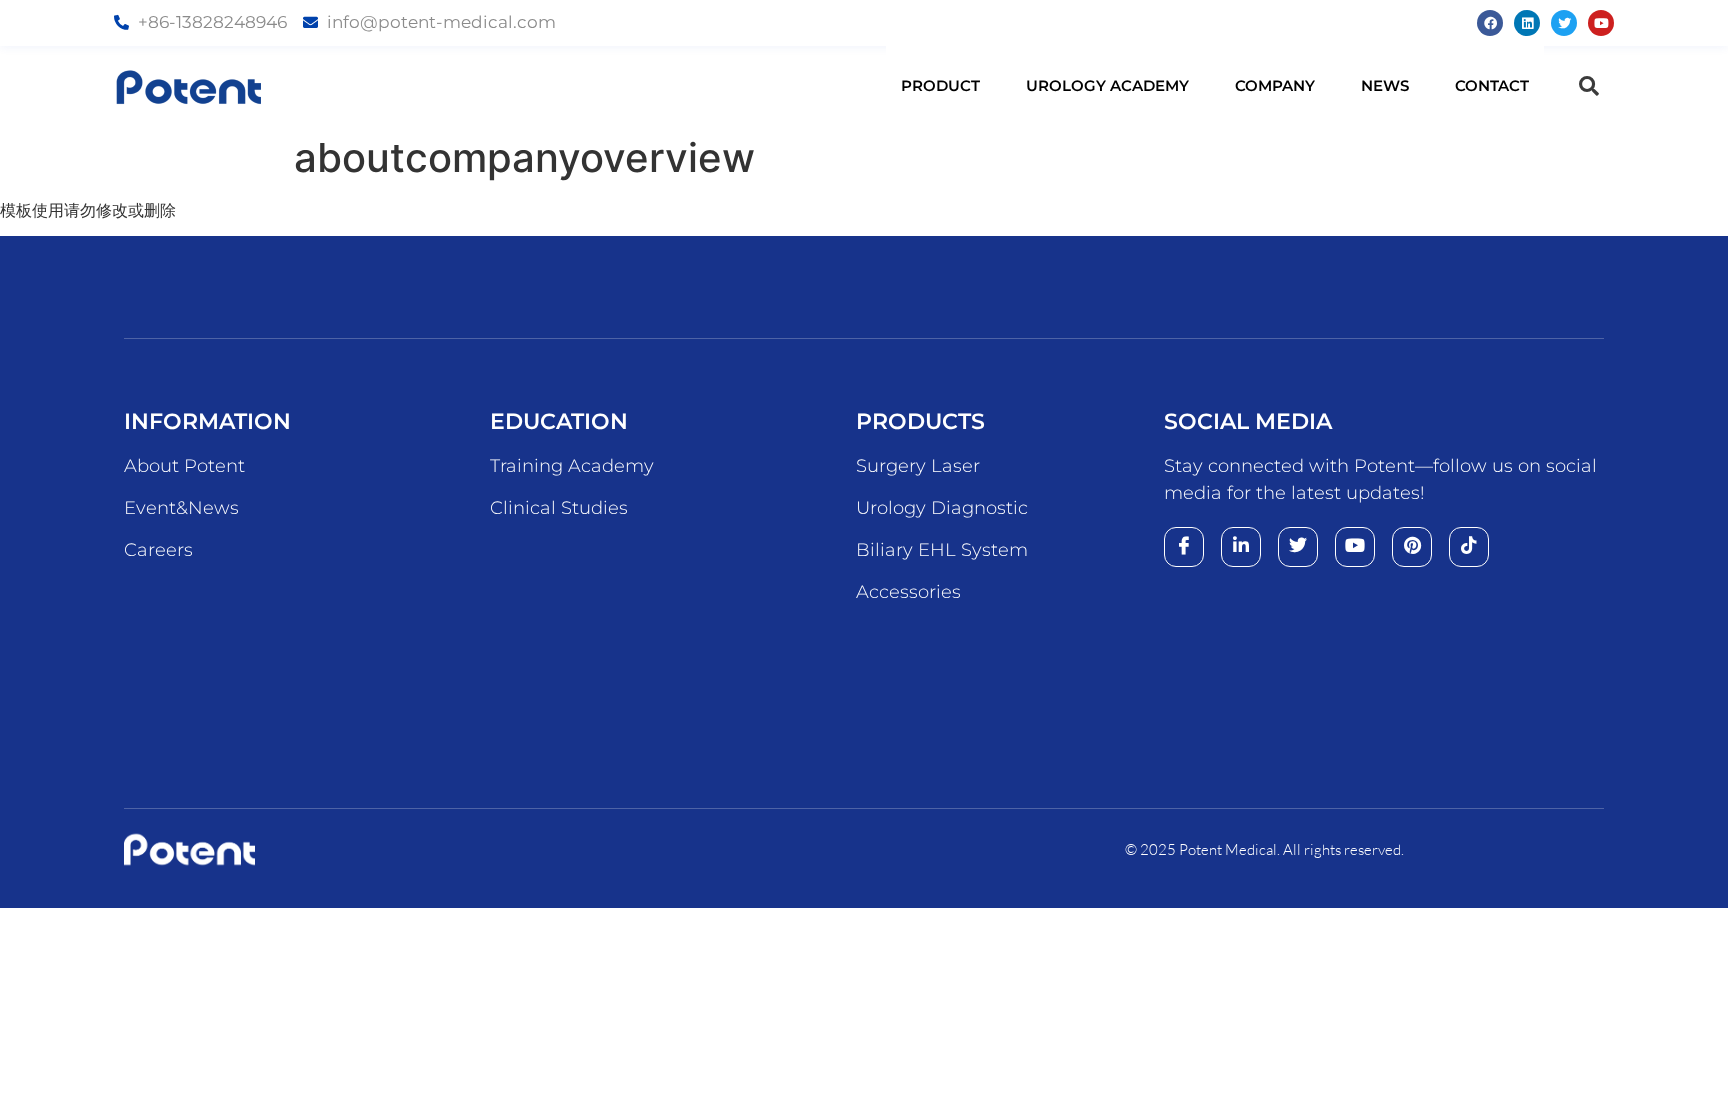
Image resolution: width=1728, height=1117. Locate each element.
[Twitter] (1564, 23)
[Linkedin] (1527, 23)
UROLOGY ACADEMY (1107, 85)
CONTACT (1492, 85)
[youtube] (1355, 547)
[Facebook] (1490, 23)
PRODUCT (940, 85)
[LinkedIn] (1241, 547)
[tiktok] (1469, 547)
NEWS (1385, 85)
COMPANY (1275, 85)
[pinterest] (1412, 547)
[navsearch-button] (1589, 86)
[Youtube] (1601, 23)
